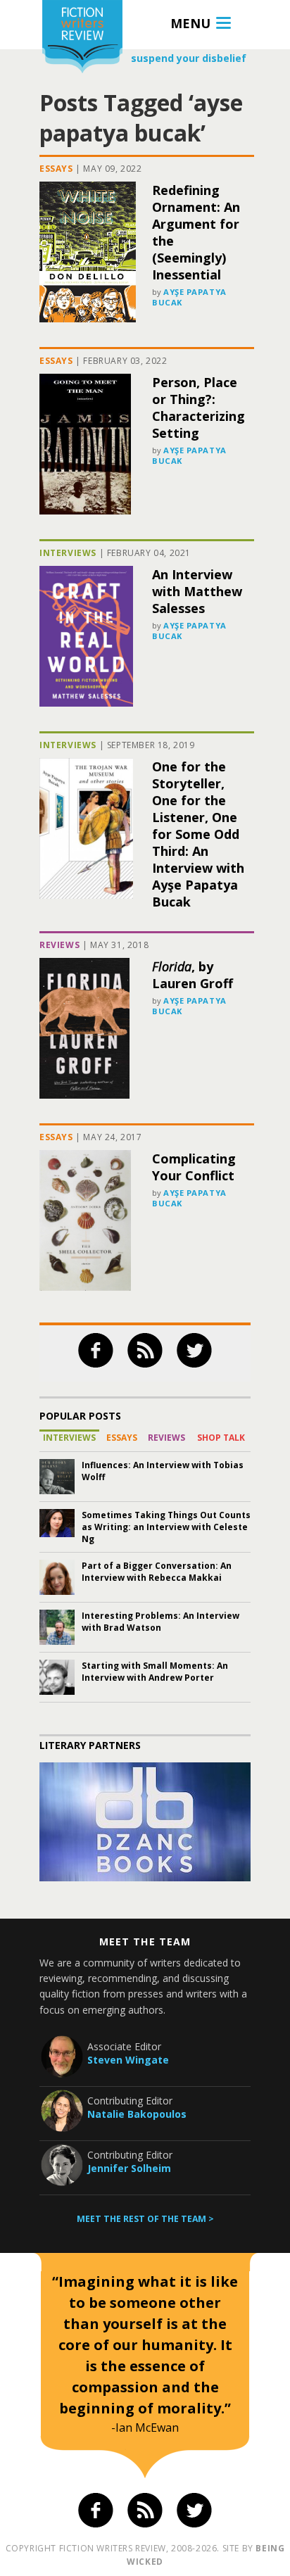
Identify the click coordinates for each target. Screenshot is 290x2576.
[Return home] (82, 38)
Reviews (59, 945)
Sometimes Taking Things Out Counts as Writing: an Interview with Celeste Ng (166, 1527)
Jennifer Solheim (129, 2168)
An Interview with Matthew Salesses (197, 591)
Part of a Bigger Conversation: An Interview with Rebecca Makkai (157, 1572)
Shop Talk (221, 1438)
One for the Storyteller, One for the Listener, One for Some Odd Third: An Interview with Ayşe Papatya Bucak (198, 834)
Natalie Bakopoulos (137, 2114)
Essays (56, 169)
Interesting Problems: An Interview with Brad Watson (160, 1622)
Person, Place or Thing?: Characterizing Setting (198, 408)
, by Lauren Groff (193, 975)
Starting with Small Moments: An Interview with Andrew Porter (155, 1672)
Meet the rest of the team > (145, 2219)
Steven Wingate (128, 2060)
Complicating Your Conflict (194, 1167)
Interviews (68, 553)
